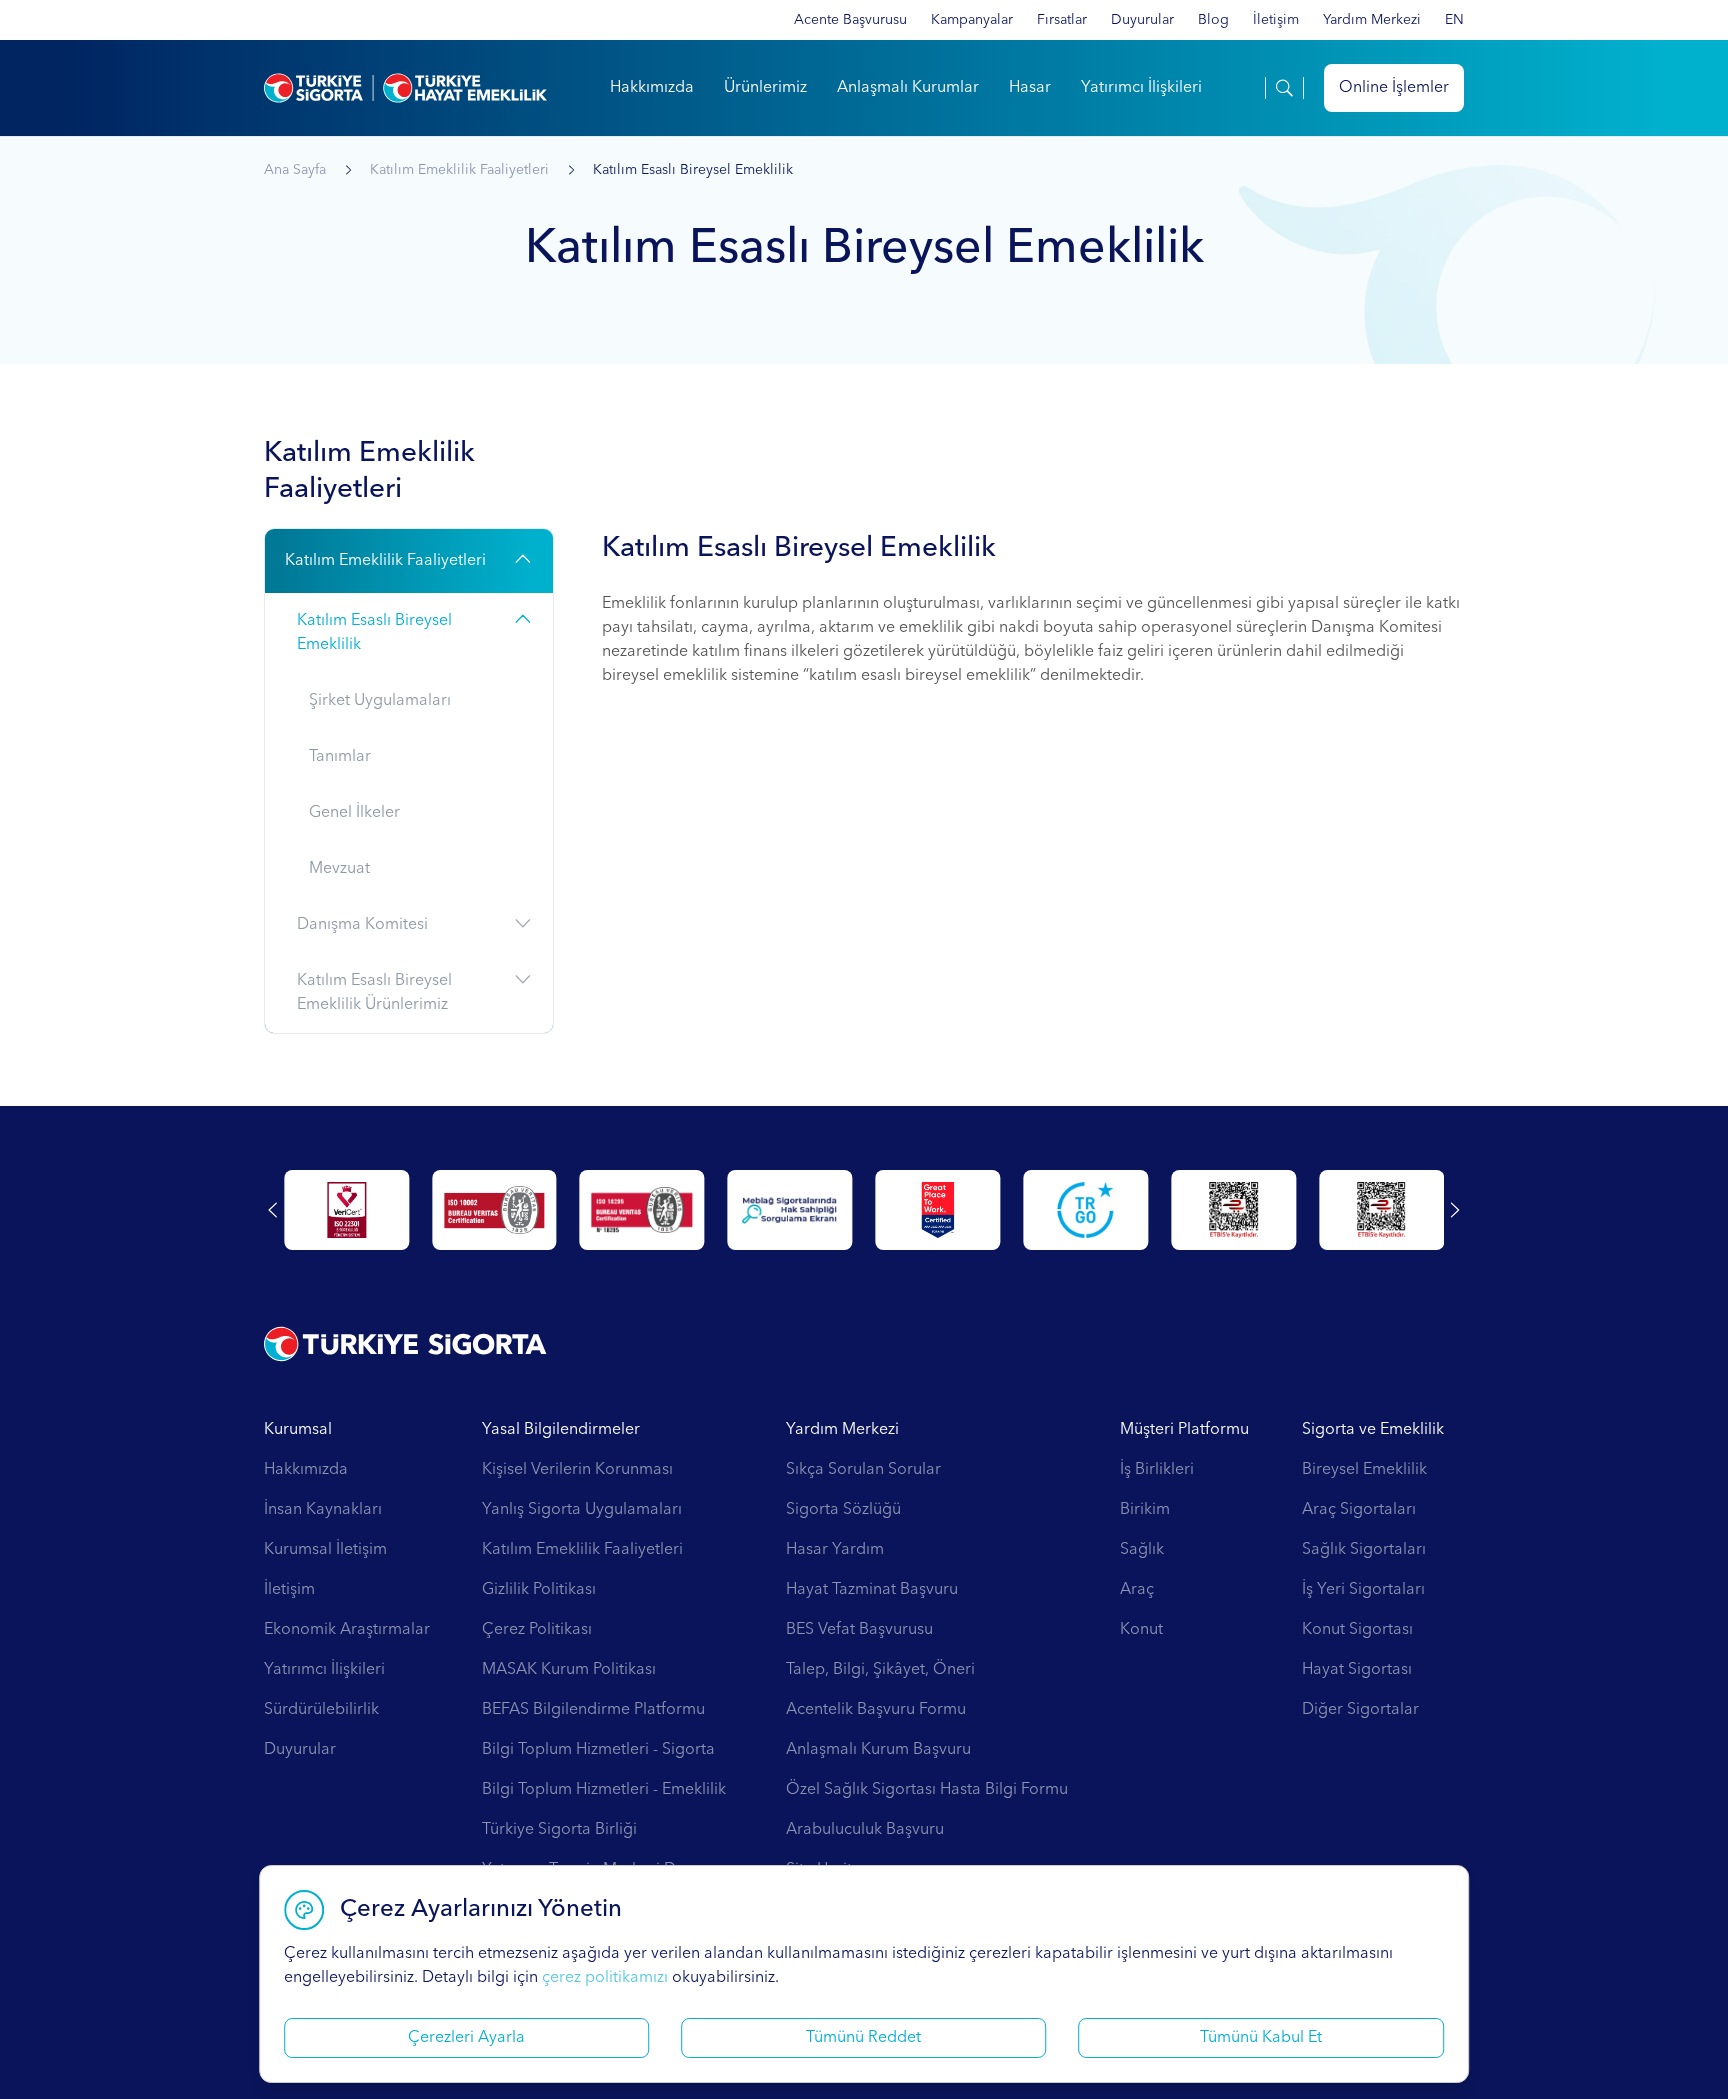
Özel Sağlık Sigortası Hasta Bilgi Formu (927, 1790)
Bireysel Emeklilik (1364, 1470)
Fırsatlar (1062, 20)
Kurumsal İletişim (325, 1550)
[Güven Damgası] (1085, 1210)
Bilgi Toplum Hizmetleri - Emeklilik (604, 1790)
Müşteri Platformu (1184, 1430)
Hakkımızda (652, 88)
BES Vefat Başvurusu (859, 1630)
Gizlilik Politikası (539, 1590)
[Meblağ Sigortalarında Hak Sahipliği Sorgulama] (790, 1210)
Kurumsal (298, 1430)
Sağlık (1142, 1550)
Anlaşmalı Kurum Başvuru (878, 1750)
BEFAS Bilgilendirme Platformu (593, 1710)
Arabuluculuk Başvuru (865, 1830)
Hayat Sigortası (1357, 1670)
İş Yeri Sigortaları (1363, 1590)
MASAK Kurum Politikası (569, 1670)
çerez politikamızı (605, 1978)
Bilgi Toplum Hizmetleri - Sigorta (598, 1750)
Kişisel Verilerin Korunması (577, 1470)
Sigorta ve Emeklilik (1373, 1430)
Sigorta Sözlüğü (843, 1510)
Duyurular (1142, 20)
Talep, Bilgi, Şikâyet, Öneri (880, 1670)
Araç (1137, 1590)
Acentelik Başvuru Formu (876, 1710)
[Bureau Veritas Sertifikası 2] (642, 1210)
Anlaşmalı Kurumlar (908, 88)
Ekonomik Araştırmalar (347, 1630)
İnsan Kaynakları (323, 1510)
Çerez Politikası (537, 1630)
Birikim (1145, 1510)
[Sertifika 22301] (346, 1210)
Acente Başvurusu (850, 20)
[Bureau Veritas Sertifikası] (494, 1210)
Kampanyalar (972, 20)
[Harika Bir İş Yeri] (938, 1210)
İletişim (1276, 20)
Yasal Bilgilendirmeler (561, 1430)
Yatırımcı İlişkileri (1141, 88)
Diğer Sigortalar (1360, 1710)
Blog (1213, 20)
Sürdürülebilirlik (321, 1710)
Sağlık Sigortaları (1364, 1550)
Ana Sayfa (295, 170)
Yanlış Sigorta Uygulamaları (582, 1510)
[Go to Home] (405, 88)
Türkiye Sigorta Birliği (559, 1830)
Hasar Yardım (835, 1550)
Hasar (1030, 88)
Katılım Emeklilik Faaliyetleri (459, 170)
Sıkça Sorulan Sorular (863, 1470)
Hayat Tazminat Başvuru (872, 1590)
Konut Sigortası (1357, 1630)
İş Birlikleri (1157, 1470)
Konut (1141, 1630)
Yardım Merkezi (1372, 20)
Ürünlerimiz (765, 88)
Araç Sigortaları (1359, 1510)
